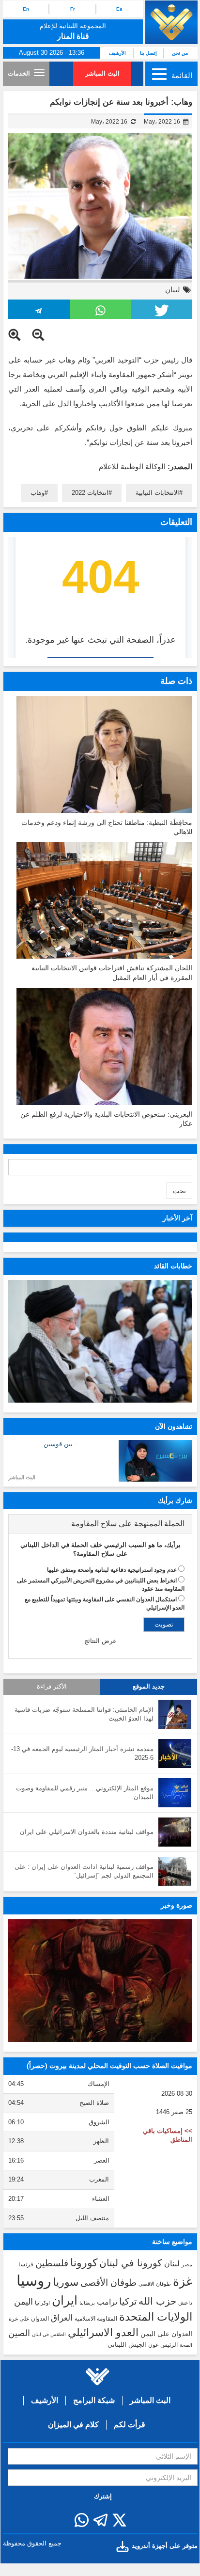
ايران (65, 2300)
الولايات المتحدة (156, 2317)
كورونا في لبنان (131, 2263)
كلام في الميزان (73, 2425)
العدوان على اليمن (166, 2334)
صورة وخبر (177, 1905)
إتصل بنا (148, 53)
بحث (179, 1191)
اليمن (23, 2302)
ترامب (107, 2302)
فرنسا (26, 2264)
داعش (185, 2303)
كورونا (84, 2263)
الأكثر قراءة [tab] (52, 1687)
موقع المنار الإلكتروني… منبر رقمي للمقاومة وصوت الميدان (85, 1793)
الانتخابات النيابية (157, 493)
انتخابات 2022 (90, 493)
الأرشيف (117, 53)
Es (119, 9)
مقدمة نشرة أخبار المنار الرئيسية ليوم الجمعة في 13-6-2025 (82, 1754)
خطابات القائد (173, 1266)
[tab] (100, 1524)
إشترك (103, 2496)
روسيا (34, 2281)
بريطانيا (87, 2303)
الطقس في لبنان (49, 2334)
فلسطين (52, 2263)
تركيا (128, 2301)
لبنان (173, 290)
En (26, 9)
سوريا (66, 2282)
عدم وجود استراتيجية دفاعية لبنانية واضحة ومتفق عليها (112, 1570)
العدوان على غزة (29, 2319)
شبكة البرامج (94, 2400)
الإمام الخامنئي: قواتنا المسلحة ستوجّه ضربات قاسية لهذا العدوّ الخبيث (84, 1714)
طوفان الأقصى (108, 2283)
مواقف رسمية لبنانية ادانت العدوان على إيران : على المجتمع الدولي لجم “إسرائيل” (84, 1871)
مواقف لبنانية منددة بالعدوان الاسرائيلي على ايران (87, 1832)
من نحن (180, 53)
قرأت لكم (130, 2425)
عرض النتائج (100, 1641)
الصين (19, 2333)
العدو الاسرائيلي (103, 2332)
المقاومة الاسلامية (96, 2319)
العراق (62, 2318)
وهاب (38, 493)
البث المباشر (102, 73)
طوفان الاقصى (155, 2284)
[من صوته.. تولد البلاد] (100, 1981)
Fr (73, 9)
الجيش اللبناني (127, 2345)
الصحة (186, 2345)
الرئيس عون (163, 2345)
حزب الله (157, 2301)
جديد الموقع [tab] (149, 1687)
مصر (187, 2264)
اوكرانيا (42, 2303)
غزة (183, 2281)
